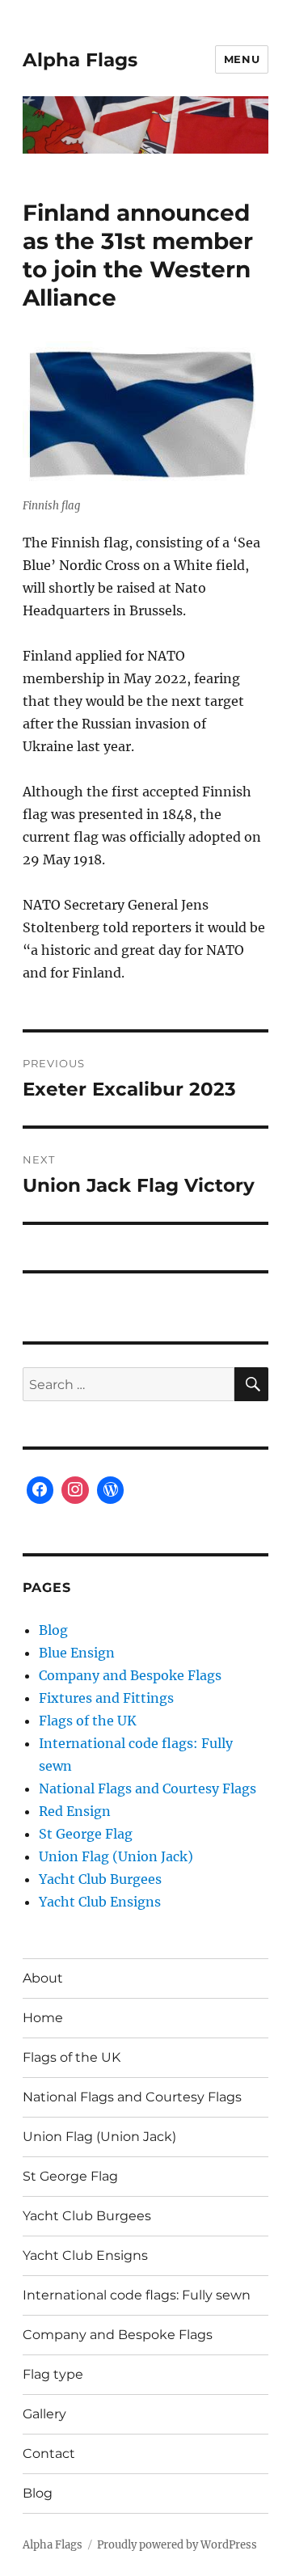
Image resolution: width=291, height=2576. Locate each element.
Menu (242, 59)
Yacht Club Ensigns (100, 1902)
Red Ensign (75, 1811)
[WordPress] (111, 1490)
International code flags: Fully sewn (137, 2295)
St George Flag (86, 1834)
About (43, 1978)
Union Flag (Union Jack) (116, 1856)
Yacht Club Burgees (100, 1879)
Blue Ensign (77, 1653)
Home (43, 2018)
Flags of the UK (88, 1721)
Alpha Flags (80, 60)
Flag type (53, 2374)
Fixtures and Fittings (106, 1698)
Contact (49, 2454)
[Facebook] (40, 1490)
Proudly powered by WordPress (177, 2545)
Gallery (44, 2414)
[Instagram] (75, 1490)
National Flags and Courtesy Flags (148, 1788)
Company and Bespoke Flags (130, 1675)
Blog (53, 1630)
